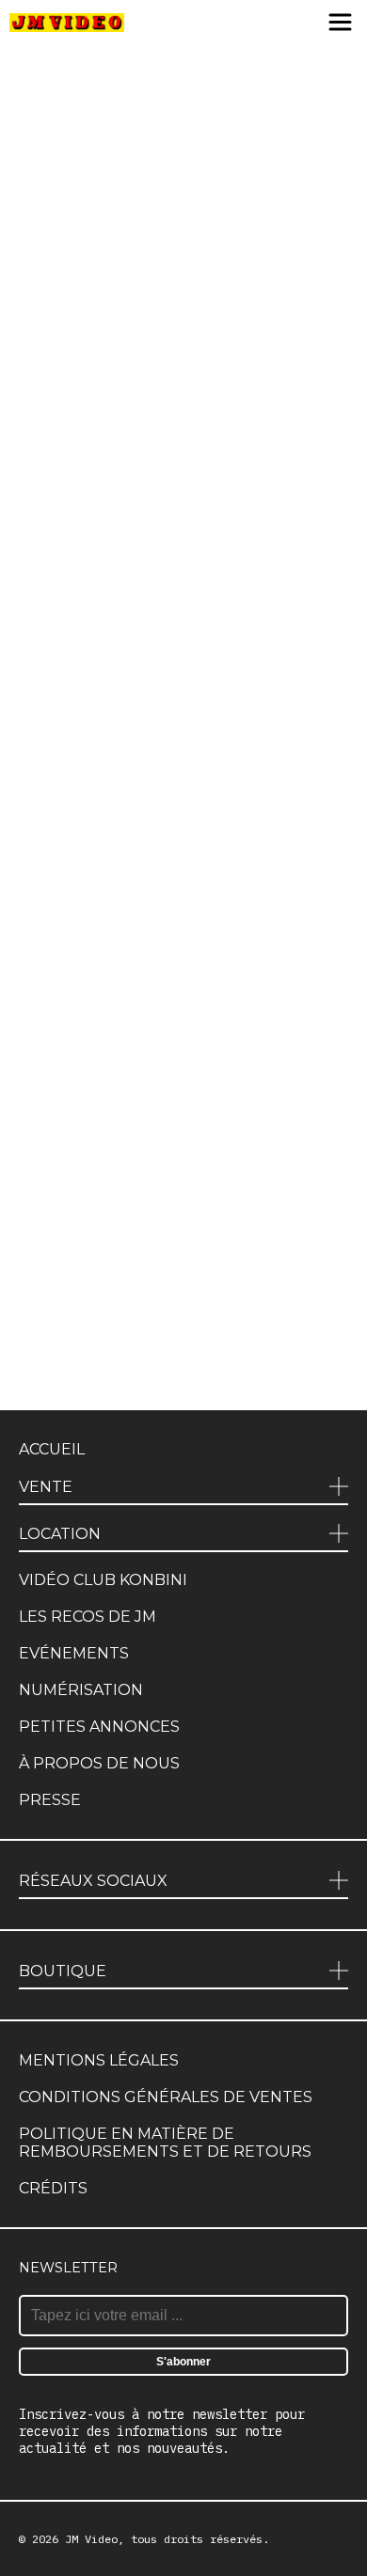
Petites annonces (99, 1727)
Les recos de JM (88, 1617)
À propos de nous (99, 1763)
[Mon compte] (303, 24)
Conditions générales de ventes (166, 2097)
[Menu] (340, 24)
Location (60, 1534)
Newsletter (68, 2268)
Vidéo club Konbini (103, 1580)
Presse (50, 1800)
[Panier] (271, 24)
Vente (46, 1487)
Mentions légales (99, 2060)
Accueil (52, 1449)
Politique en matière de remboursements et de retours (165, 2143)
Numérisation (81, 1690)
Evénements (74, 1653)
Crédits (53, 2188)
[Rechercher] (233, 24)
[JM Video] (67, 24)
